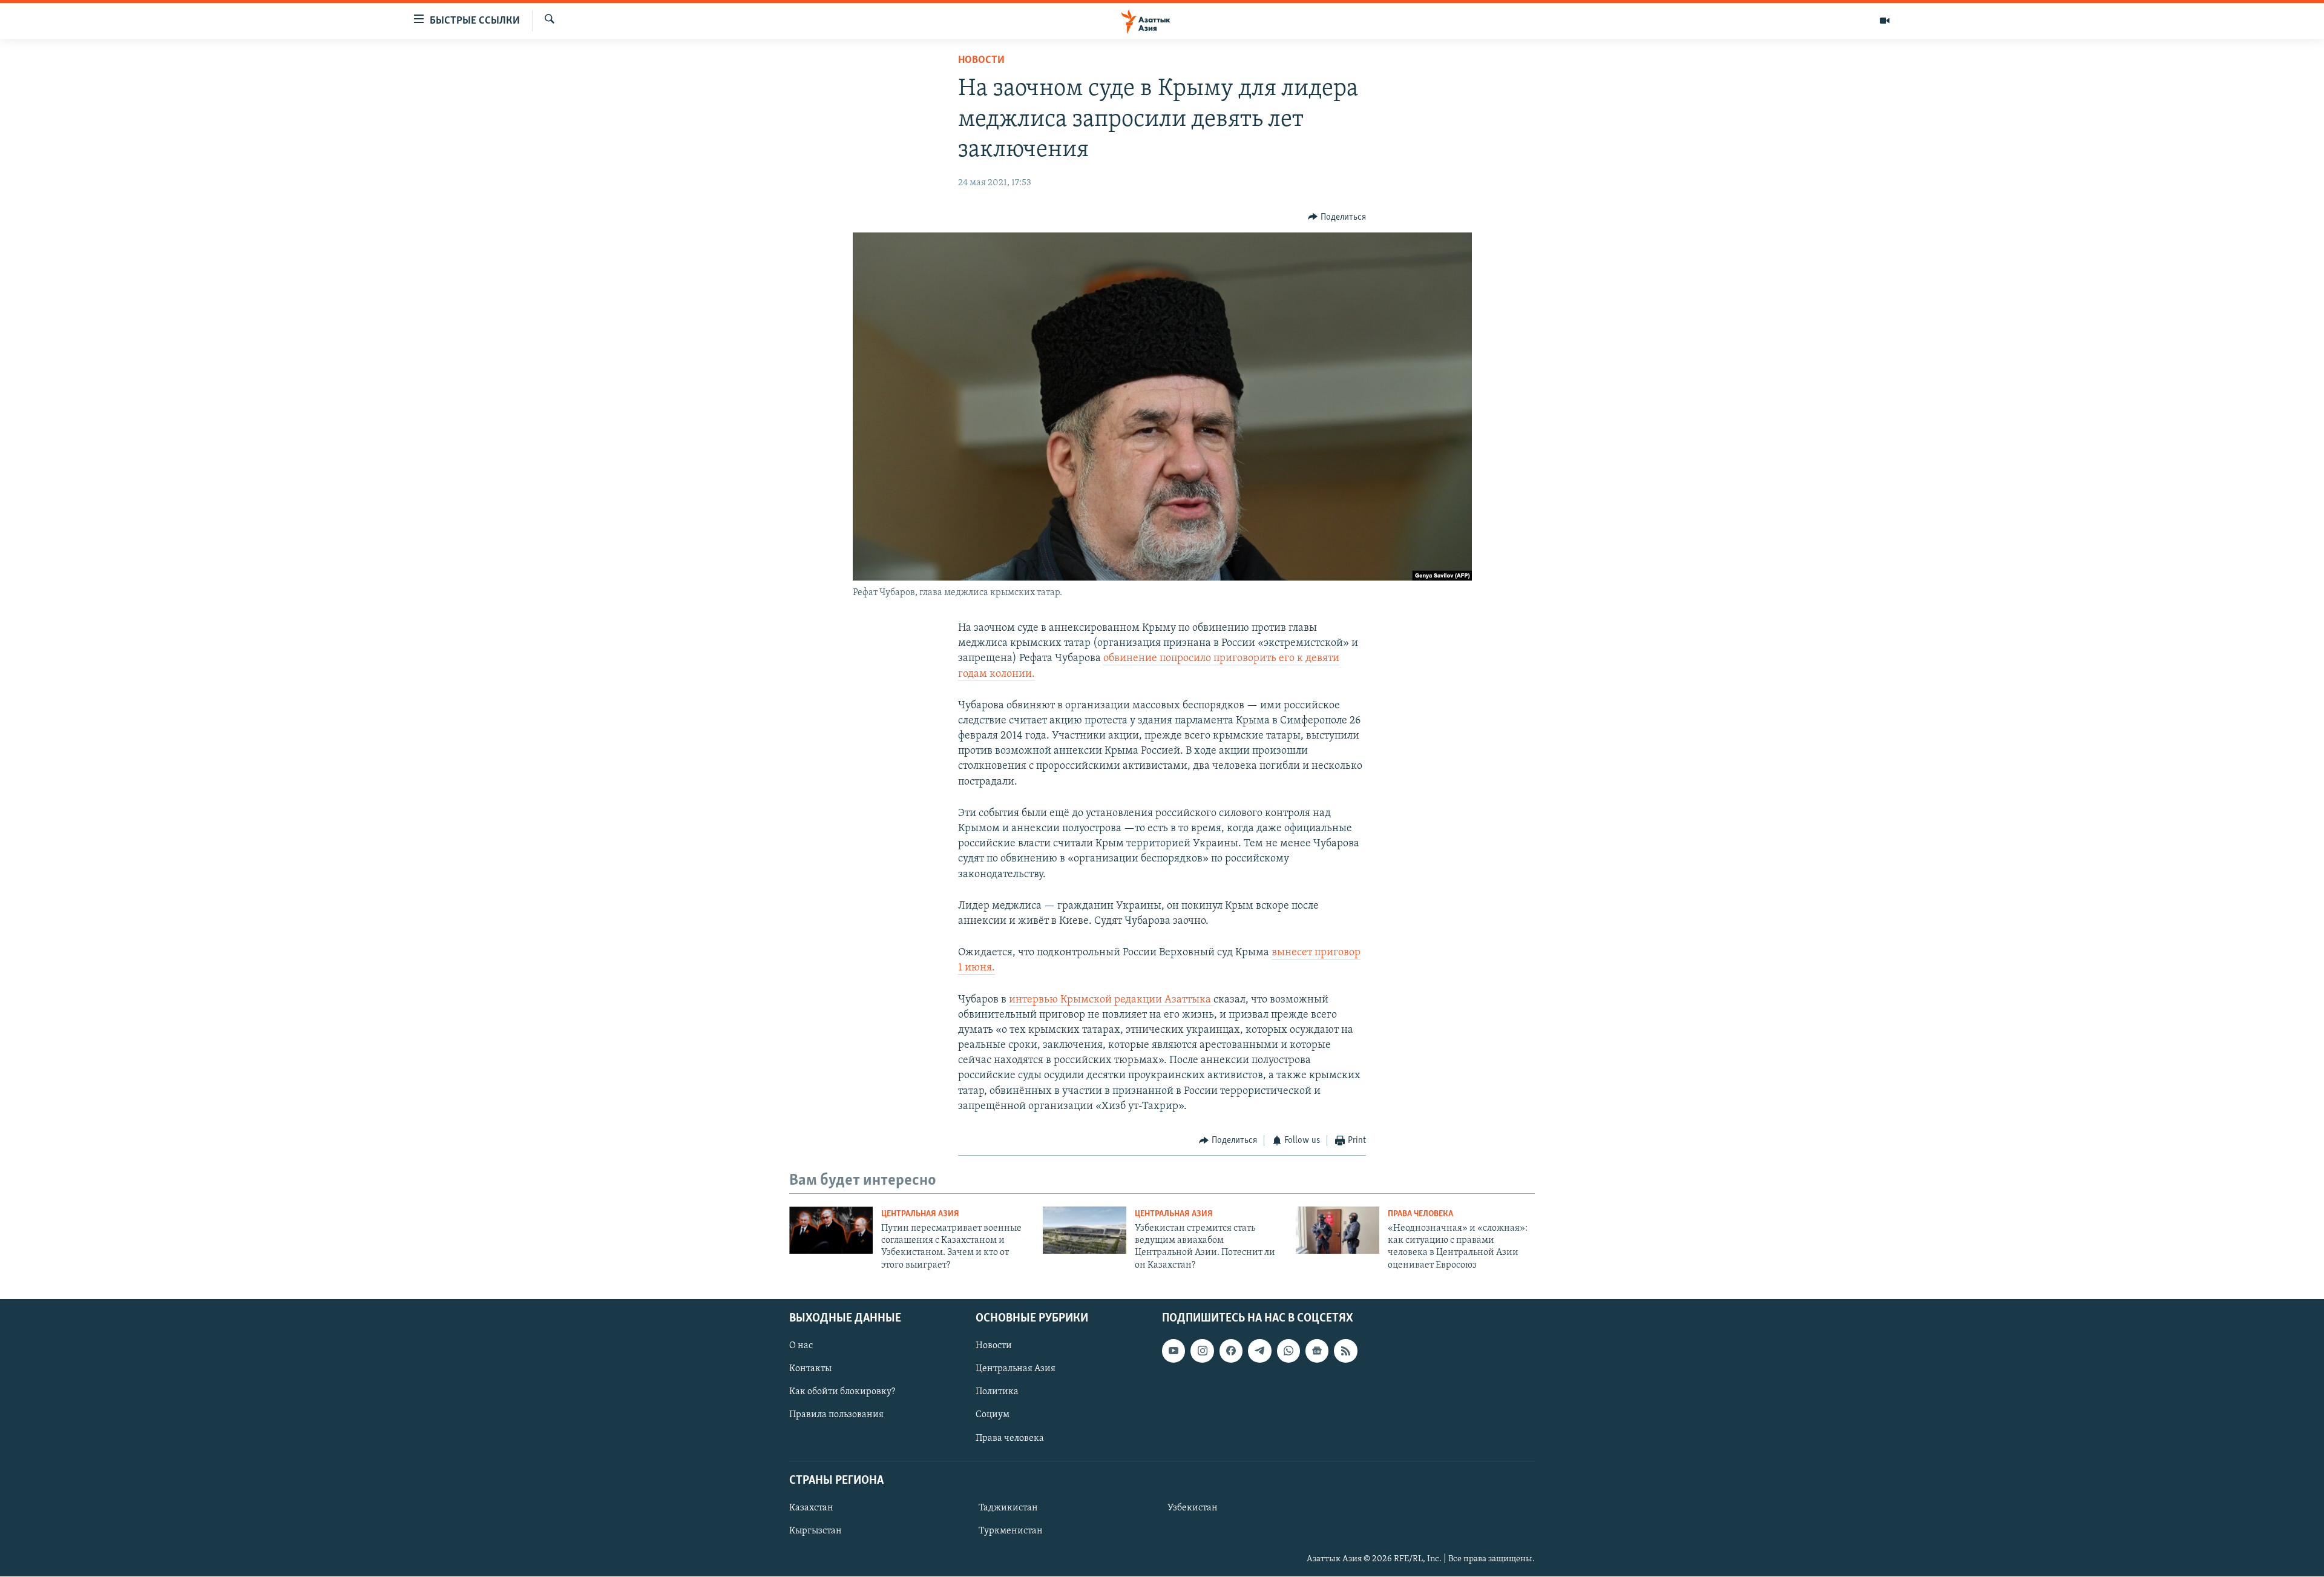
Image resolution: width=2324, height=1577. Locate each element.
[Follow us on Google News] (1317, 1351)
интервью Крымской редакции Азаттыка (1111, 1000)
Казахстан (811, 1508)
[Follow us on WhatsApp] (1288, 1351)
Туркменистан (1011, 1531)
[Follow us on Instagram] (1202, 1351)
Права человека (1420, 1214)
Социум (993, 1415)
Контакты (810, 1369)
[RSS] (1345, 1351)
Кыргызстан (816, 1531)
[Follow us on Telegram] (1259, 1351)
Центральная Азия (920, 1214)
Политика (997, 1392)
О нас (801, 1346)
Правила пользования (836, 1415)
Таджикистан (1008, 1508)
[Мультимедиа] (1885, 21)
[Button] (1337, 217)
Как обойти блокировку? (842, 1392)
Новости (981, 61)
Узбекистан (1193, 1508)
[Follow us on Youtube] (1173, 1351)
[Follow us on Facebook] (1231, 1351)
